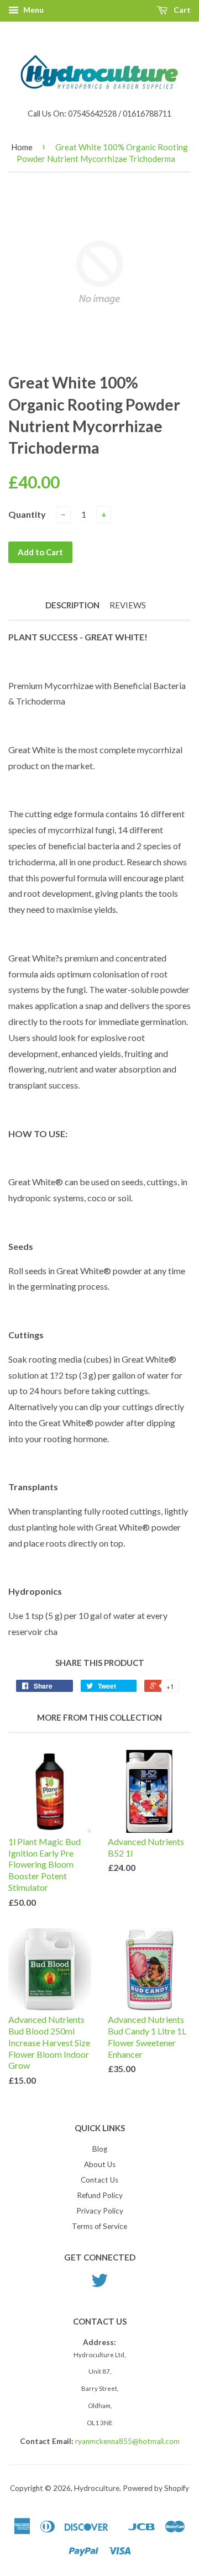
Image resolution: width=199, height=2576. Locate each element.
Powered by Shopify (156, 2488)
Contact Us (99, 2180)
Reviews (128, 605)
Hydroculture (97, 2488)
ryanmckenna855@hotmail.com (127, 2441)
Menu (33, 10)
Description (72, 605)
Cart (181, 10)
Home (22, 147)
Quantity (27, 514)
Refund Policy (100, 2195)
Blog (100, 2149)
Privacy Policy (100, 2211)
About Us (100, 2164)
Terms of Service (99, 2226)
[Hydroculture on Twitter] (99, 2284)
